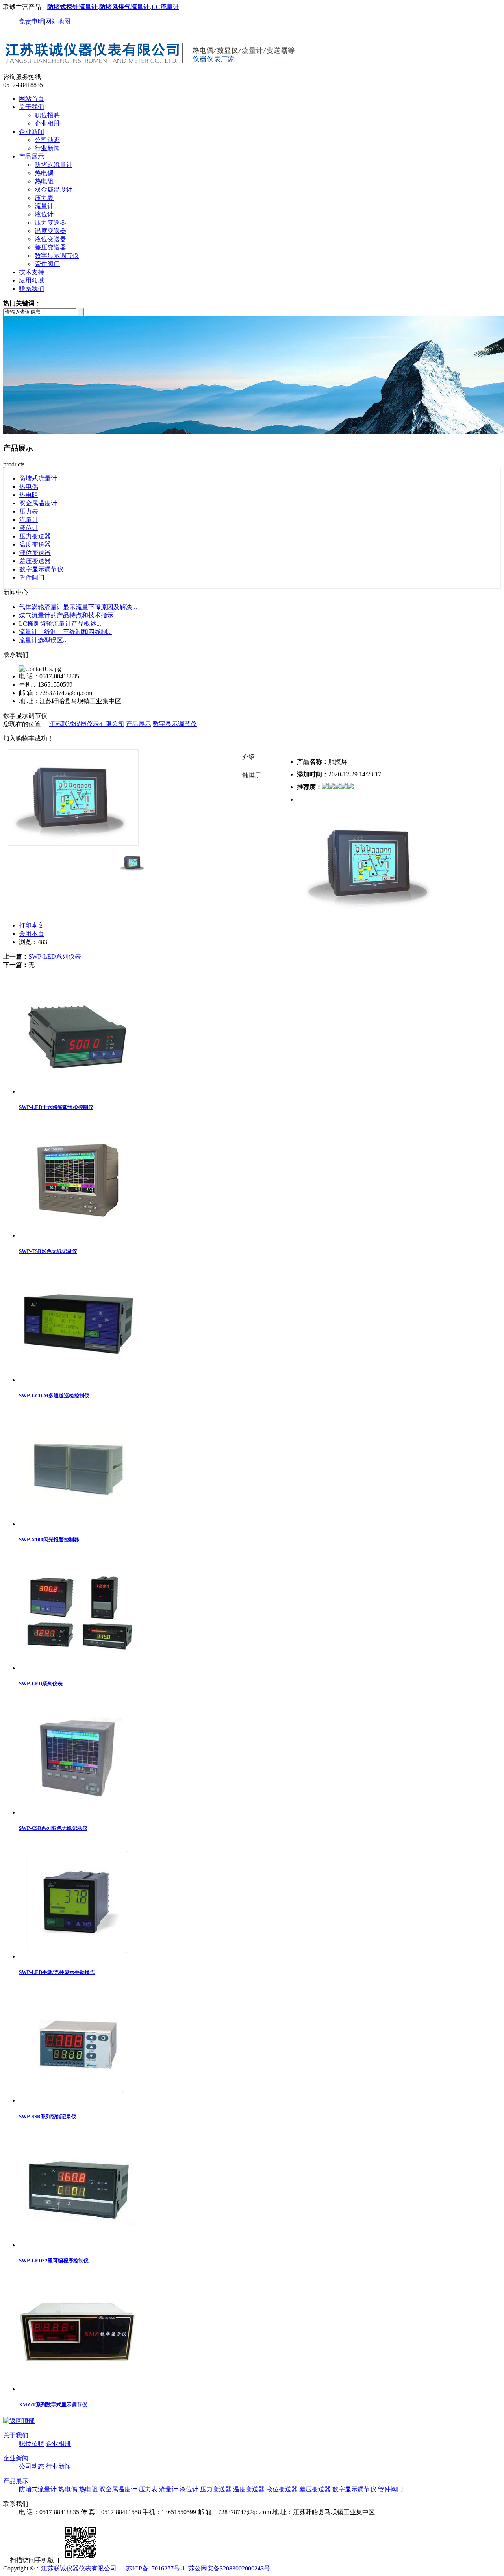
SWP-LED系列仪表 (55, 956)
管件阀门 (47, 264)
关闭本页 (31, 934)
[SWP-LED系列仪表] (78, 1668)
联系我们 (31, 289)
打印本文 (31, 925)
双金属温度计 (54, 189)
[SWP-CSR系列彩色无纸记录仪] (78, 1812)
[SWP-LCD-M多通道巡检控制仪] (78, 1380)
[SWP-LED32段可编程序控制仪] (78, 2245)
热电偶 (44, 173)
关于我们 (31, 107)
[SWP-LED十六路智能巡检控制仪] (78, 1091)
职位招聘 (47, 115)
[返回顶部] (19, 2421)
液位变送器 (50, 239)
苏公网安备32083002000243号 (229, 2568)
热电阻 (44, 181)
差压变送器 (50, 247)
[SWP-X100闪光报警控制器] (78, 1524)
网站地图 (58, 21)
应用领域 (31, 280)
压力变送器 (50, 223)
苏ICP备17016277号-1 (156, 2568)
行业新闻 (47, 148)
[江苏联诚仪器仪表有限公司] (151, 69)
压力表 (44, 198)
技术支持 (31, 272)
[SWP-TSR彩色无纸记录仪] (78, 1235)
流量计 (44, 206)
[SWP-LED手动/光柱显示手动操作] (78, 1956)
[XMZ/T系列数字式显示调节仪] (78, 2389)
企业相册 (47, 123)
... (78, 607)
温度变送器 (50, 231)
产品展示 (31, 156)
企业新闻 (31, 132)
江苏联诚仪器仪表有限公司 (87, 724)
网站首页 (31, 99)
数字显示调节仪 (57, 256)
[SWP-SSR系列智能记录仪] (78, 2100)
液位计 (44, 214)
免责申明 (31, 21)
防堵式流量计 (54, 165)
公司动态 (47, 140)
